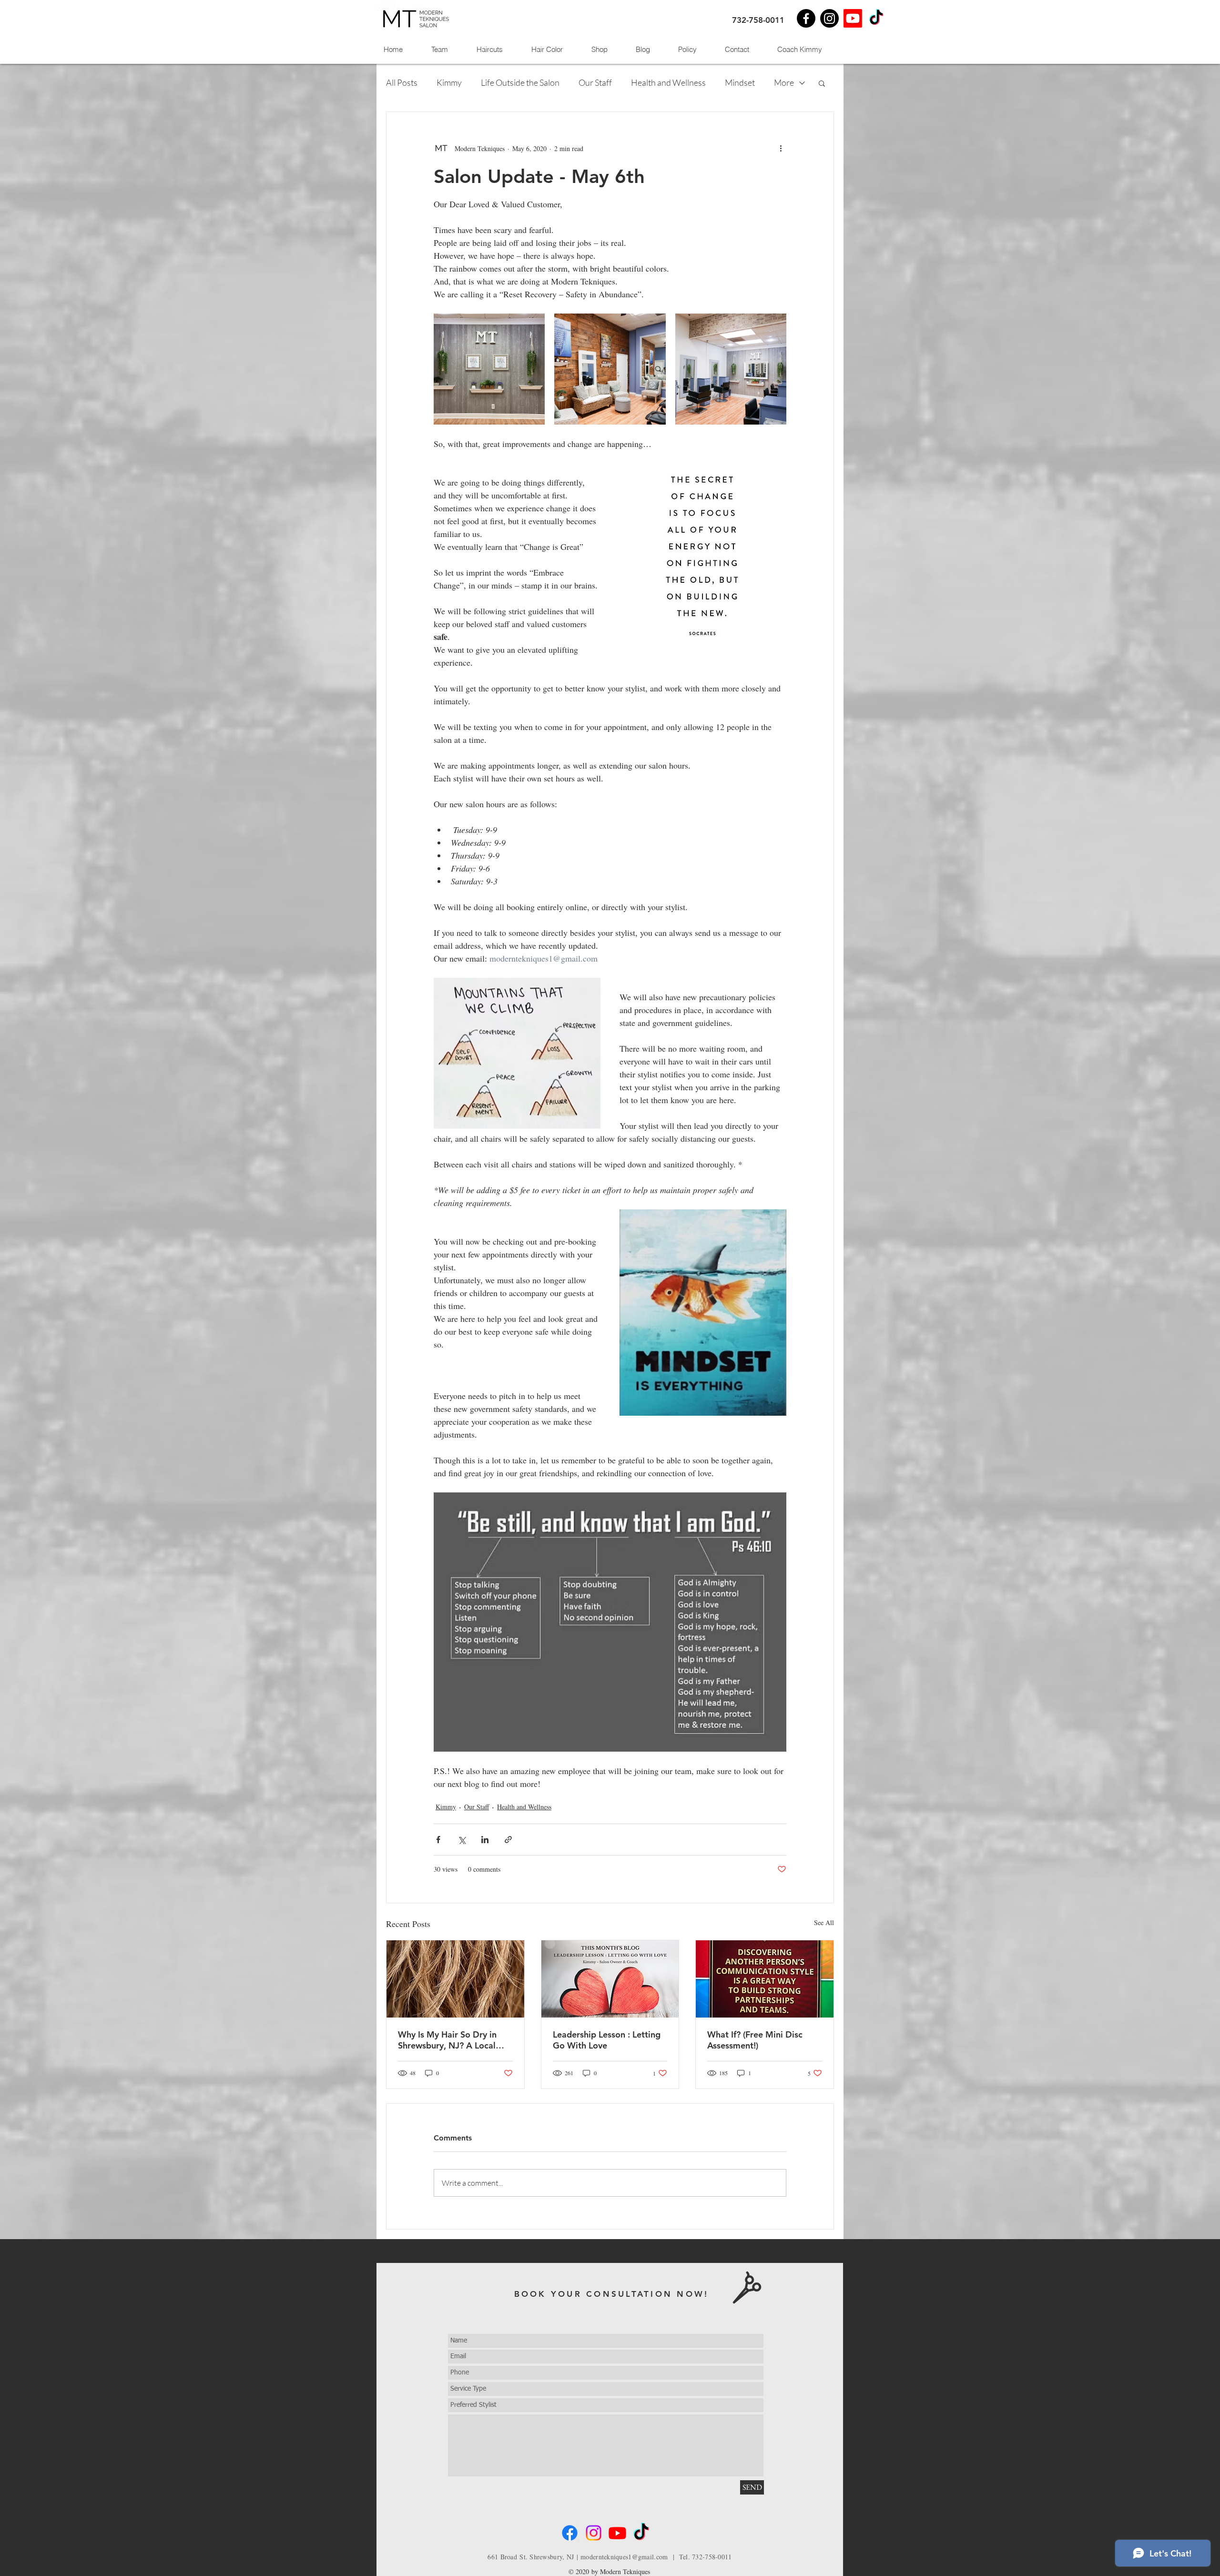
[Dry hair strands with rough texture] (455, 1979)
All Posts (402, 82)
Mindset (740, 82)
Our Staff (595, 82)
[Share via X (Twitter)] (462, 1840)
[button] (822, 83)
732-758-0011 (758, 20)
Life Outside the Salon (520, 82)
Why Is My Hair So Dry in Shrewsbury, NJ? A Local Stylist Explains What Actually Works (447, 2040)
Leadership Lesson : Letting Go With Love (607, 2040)
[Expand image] (489, 369)
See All (824, 1922)
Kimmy (449, 82)
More (784, 82)
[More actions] (781, 148)
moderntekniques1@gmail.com (624, 2557)
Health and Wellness (668, 82)
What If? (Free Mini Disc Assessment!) (755, 2040)
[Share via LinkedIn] (485, 1840)
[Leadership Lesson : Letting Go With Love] (610, 1979)
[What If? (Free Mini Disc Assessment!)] (765, 1979)
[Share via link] (508, 1840)
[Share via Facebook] (438, 1840)
